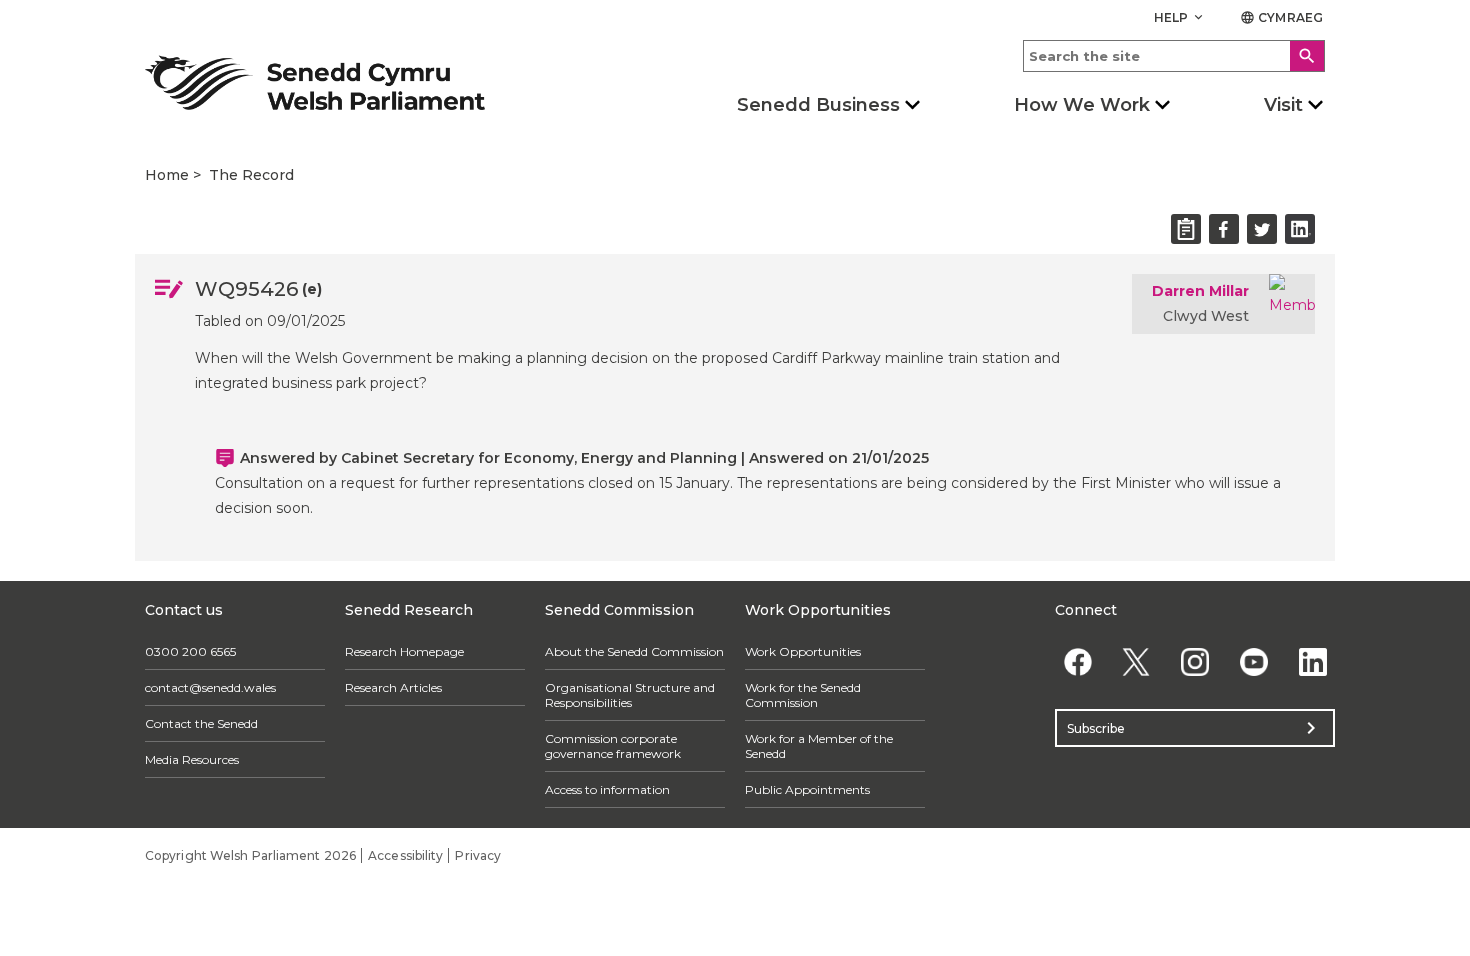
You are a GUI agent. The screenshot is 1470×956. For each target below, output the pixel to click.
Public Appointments (807, 789)
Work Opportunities (803, 651)
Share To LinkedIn (1300, 229)
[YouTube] (1253, 661)
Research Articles (393, 687)
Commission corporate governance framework (613, 746)
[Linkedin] (1312, 661)
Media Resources (192, 759)
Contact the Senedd (201, 723)
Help (1180, 17)
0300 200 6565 (190, 651)
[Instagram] (1195, 661)
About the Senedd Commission (634, 651)
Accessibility (405, 855)
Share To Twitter (1262, 229)
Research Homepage (404, 651)
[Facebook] (1077, 661)
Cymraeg (1281, 17)
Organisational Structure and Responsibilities (630, 695)
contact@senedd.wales (210, 687)
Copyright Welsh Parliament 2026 (250, 855)
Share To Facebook (1224, 229)
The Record (251, 175)
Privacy (478, 855)
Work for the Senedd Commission (803, 695)
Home (167, 175)
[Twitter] (1136, 661)
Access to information (607, 789)
